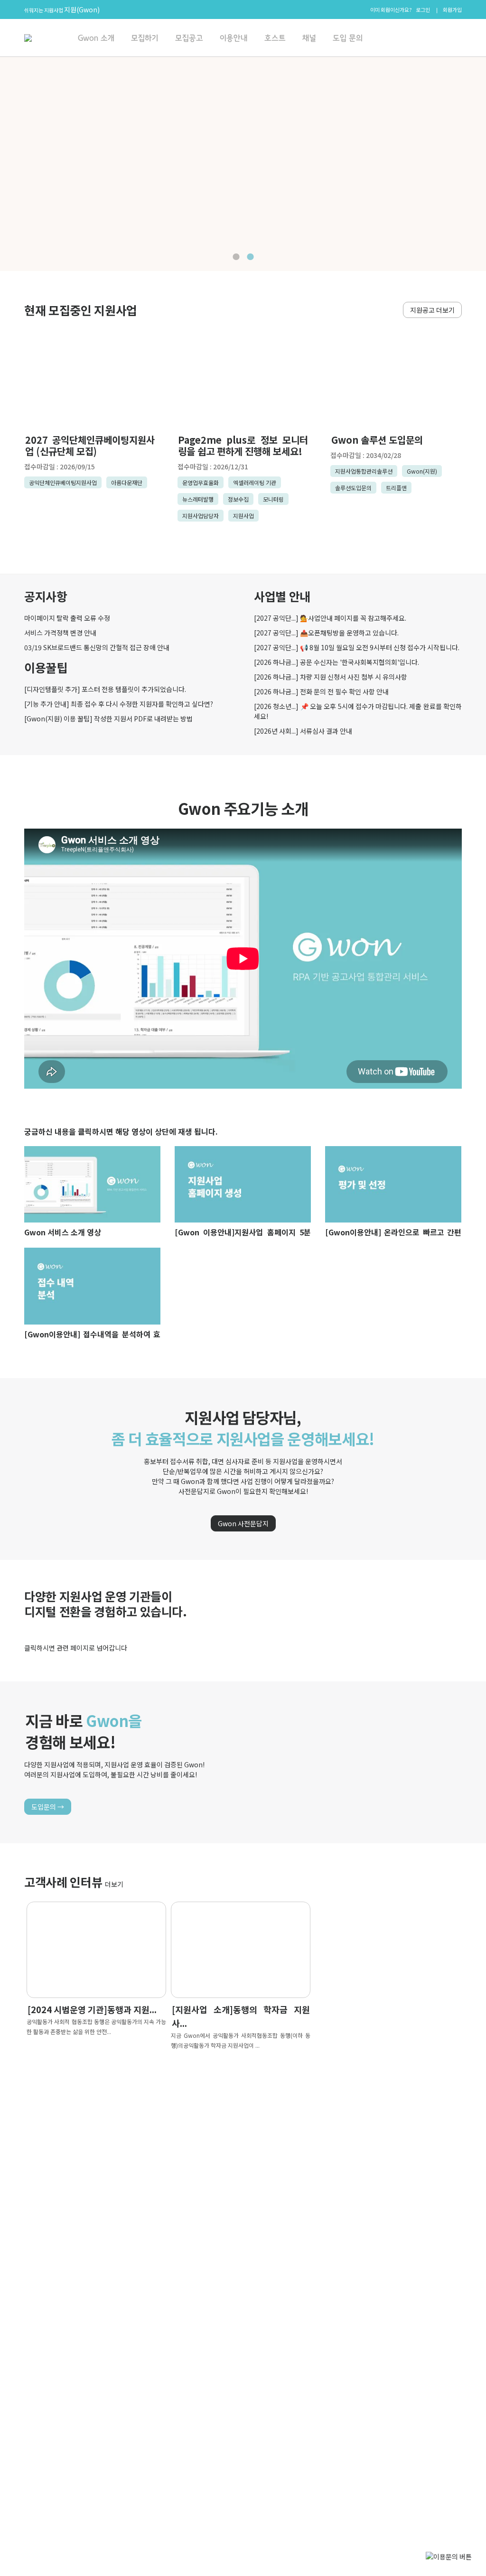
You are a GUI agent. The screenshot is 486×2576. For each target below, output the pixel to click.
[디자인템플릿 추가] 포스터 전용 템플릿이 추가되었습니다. (105, 689)
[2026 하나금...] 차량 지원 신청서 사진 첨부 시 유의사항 (331, 677)
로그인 (423, 9)
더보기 (114, 1884)
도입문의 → (48, 1807)
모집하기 (145, 38)
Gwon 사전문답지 (243, 1523)
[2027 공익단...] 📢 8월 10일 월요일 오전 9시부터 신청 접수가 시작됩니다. (357, 647)
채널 (309, 38)
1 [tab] (236, 257)
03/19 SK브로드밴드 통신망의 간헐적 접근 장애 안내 (97, 647)
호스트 (275, 38)
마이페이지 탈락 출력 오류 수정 (67, 618)
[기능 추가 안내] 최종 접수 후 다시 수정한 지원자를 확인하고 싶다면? (119, 704)
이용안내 (234, 38)
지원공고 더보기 (432, 310)
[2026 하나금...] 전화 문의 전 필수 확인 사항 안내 (321, 691)
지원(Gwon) (82, 9)
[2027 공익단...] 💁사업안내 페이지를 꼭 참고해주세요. (330, 618)
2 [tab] (250, 257)
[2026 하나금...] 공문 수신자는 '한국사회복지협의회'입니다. (336, 662)
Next (5, 165)
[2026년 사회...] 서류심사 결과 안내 (303, 731)
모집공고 (189, 38)
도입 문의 (348, 38)
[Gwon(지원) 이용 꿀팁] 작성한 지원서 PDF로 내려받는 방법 (108, 719)
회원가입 (452, 9)
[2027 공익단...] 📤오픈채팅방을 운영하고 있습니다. (326, 633)
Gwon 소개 (96, 38)
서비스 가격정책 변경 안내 (60, 633)
